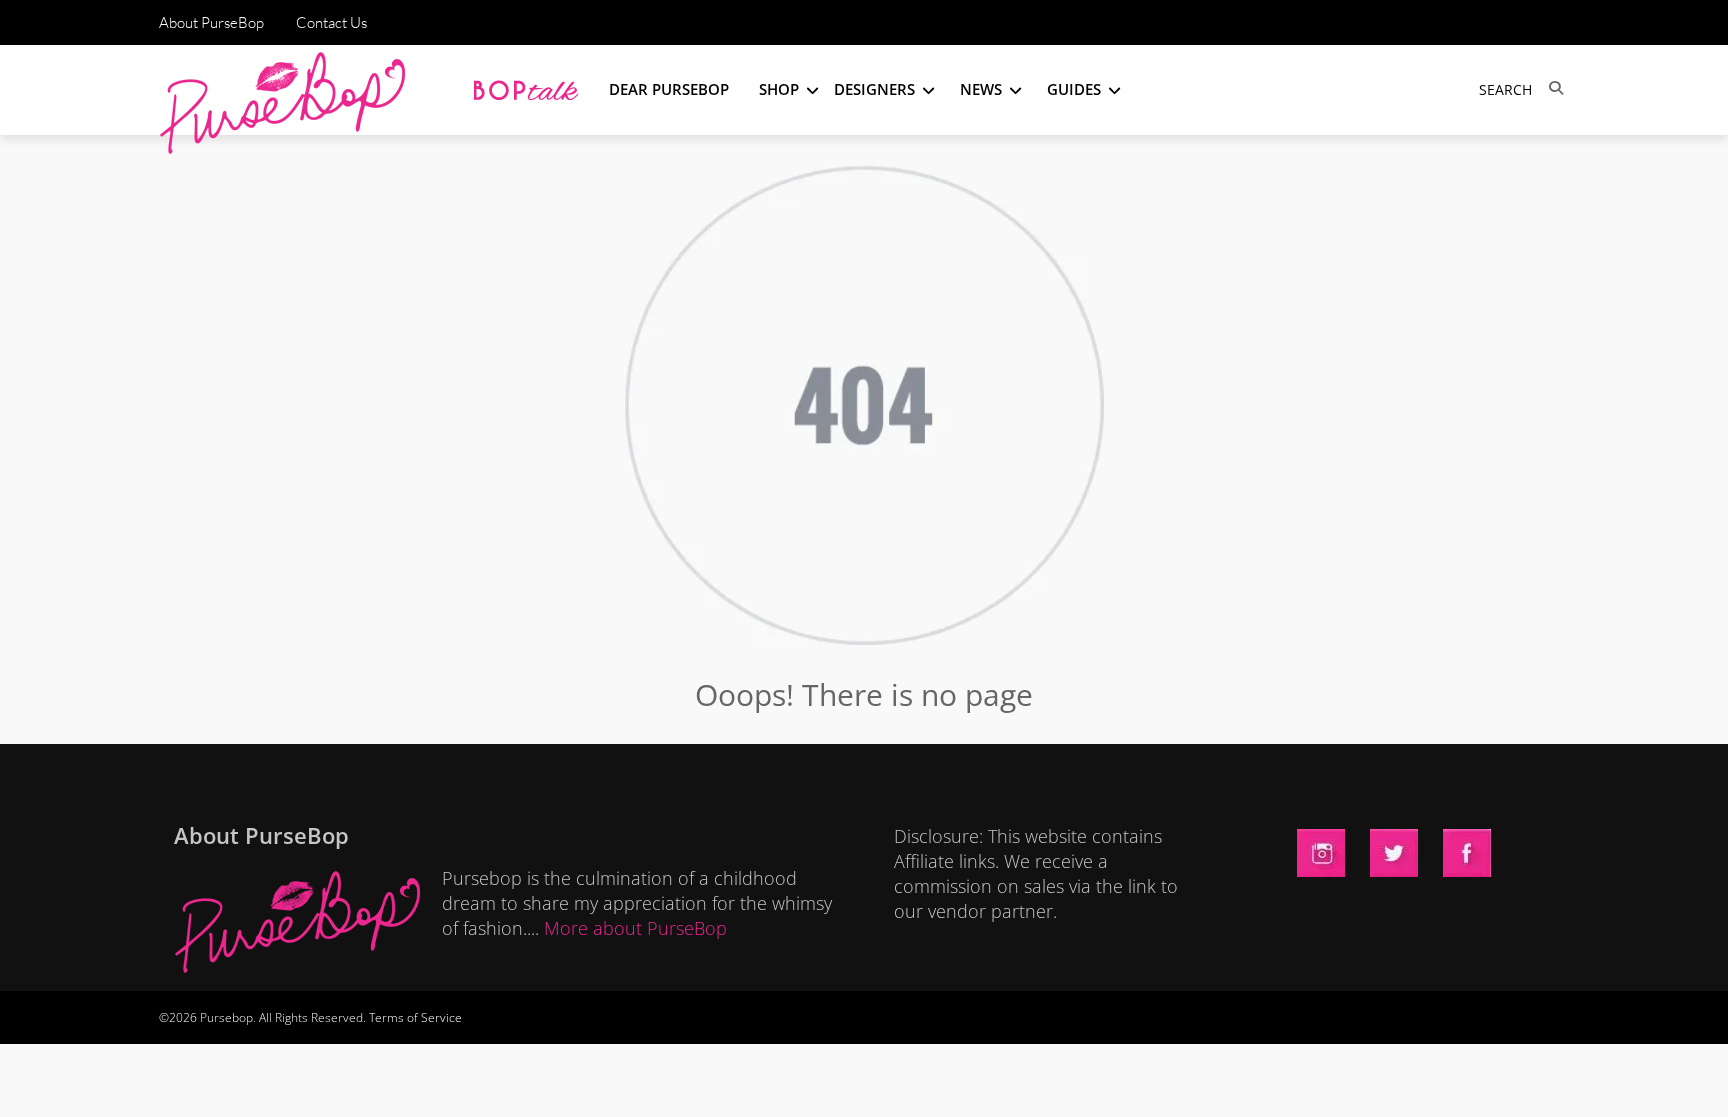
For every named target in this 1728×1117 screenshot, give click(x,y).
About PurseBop (211, 22)
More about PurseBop (635, 928)
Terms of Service (415, 1017)
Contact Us (331, 22)
